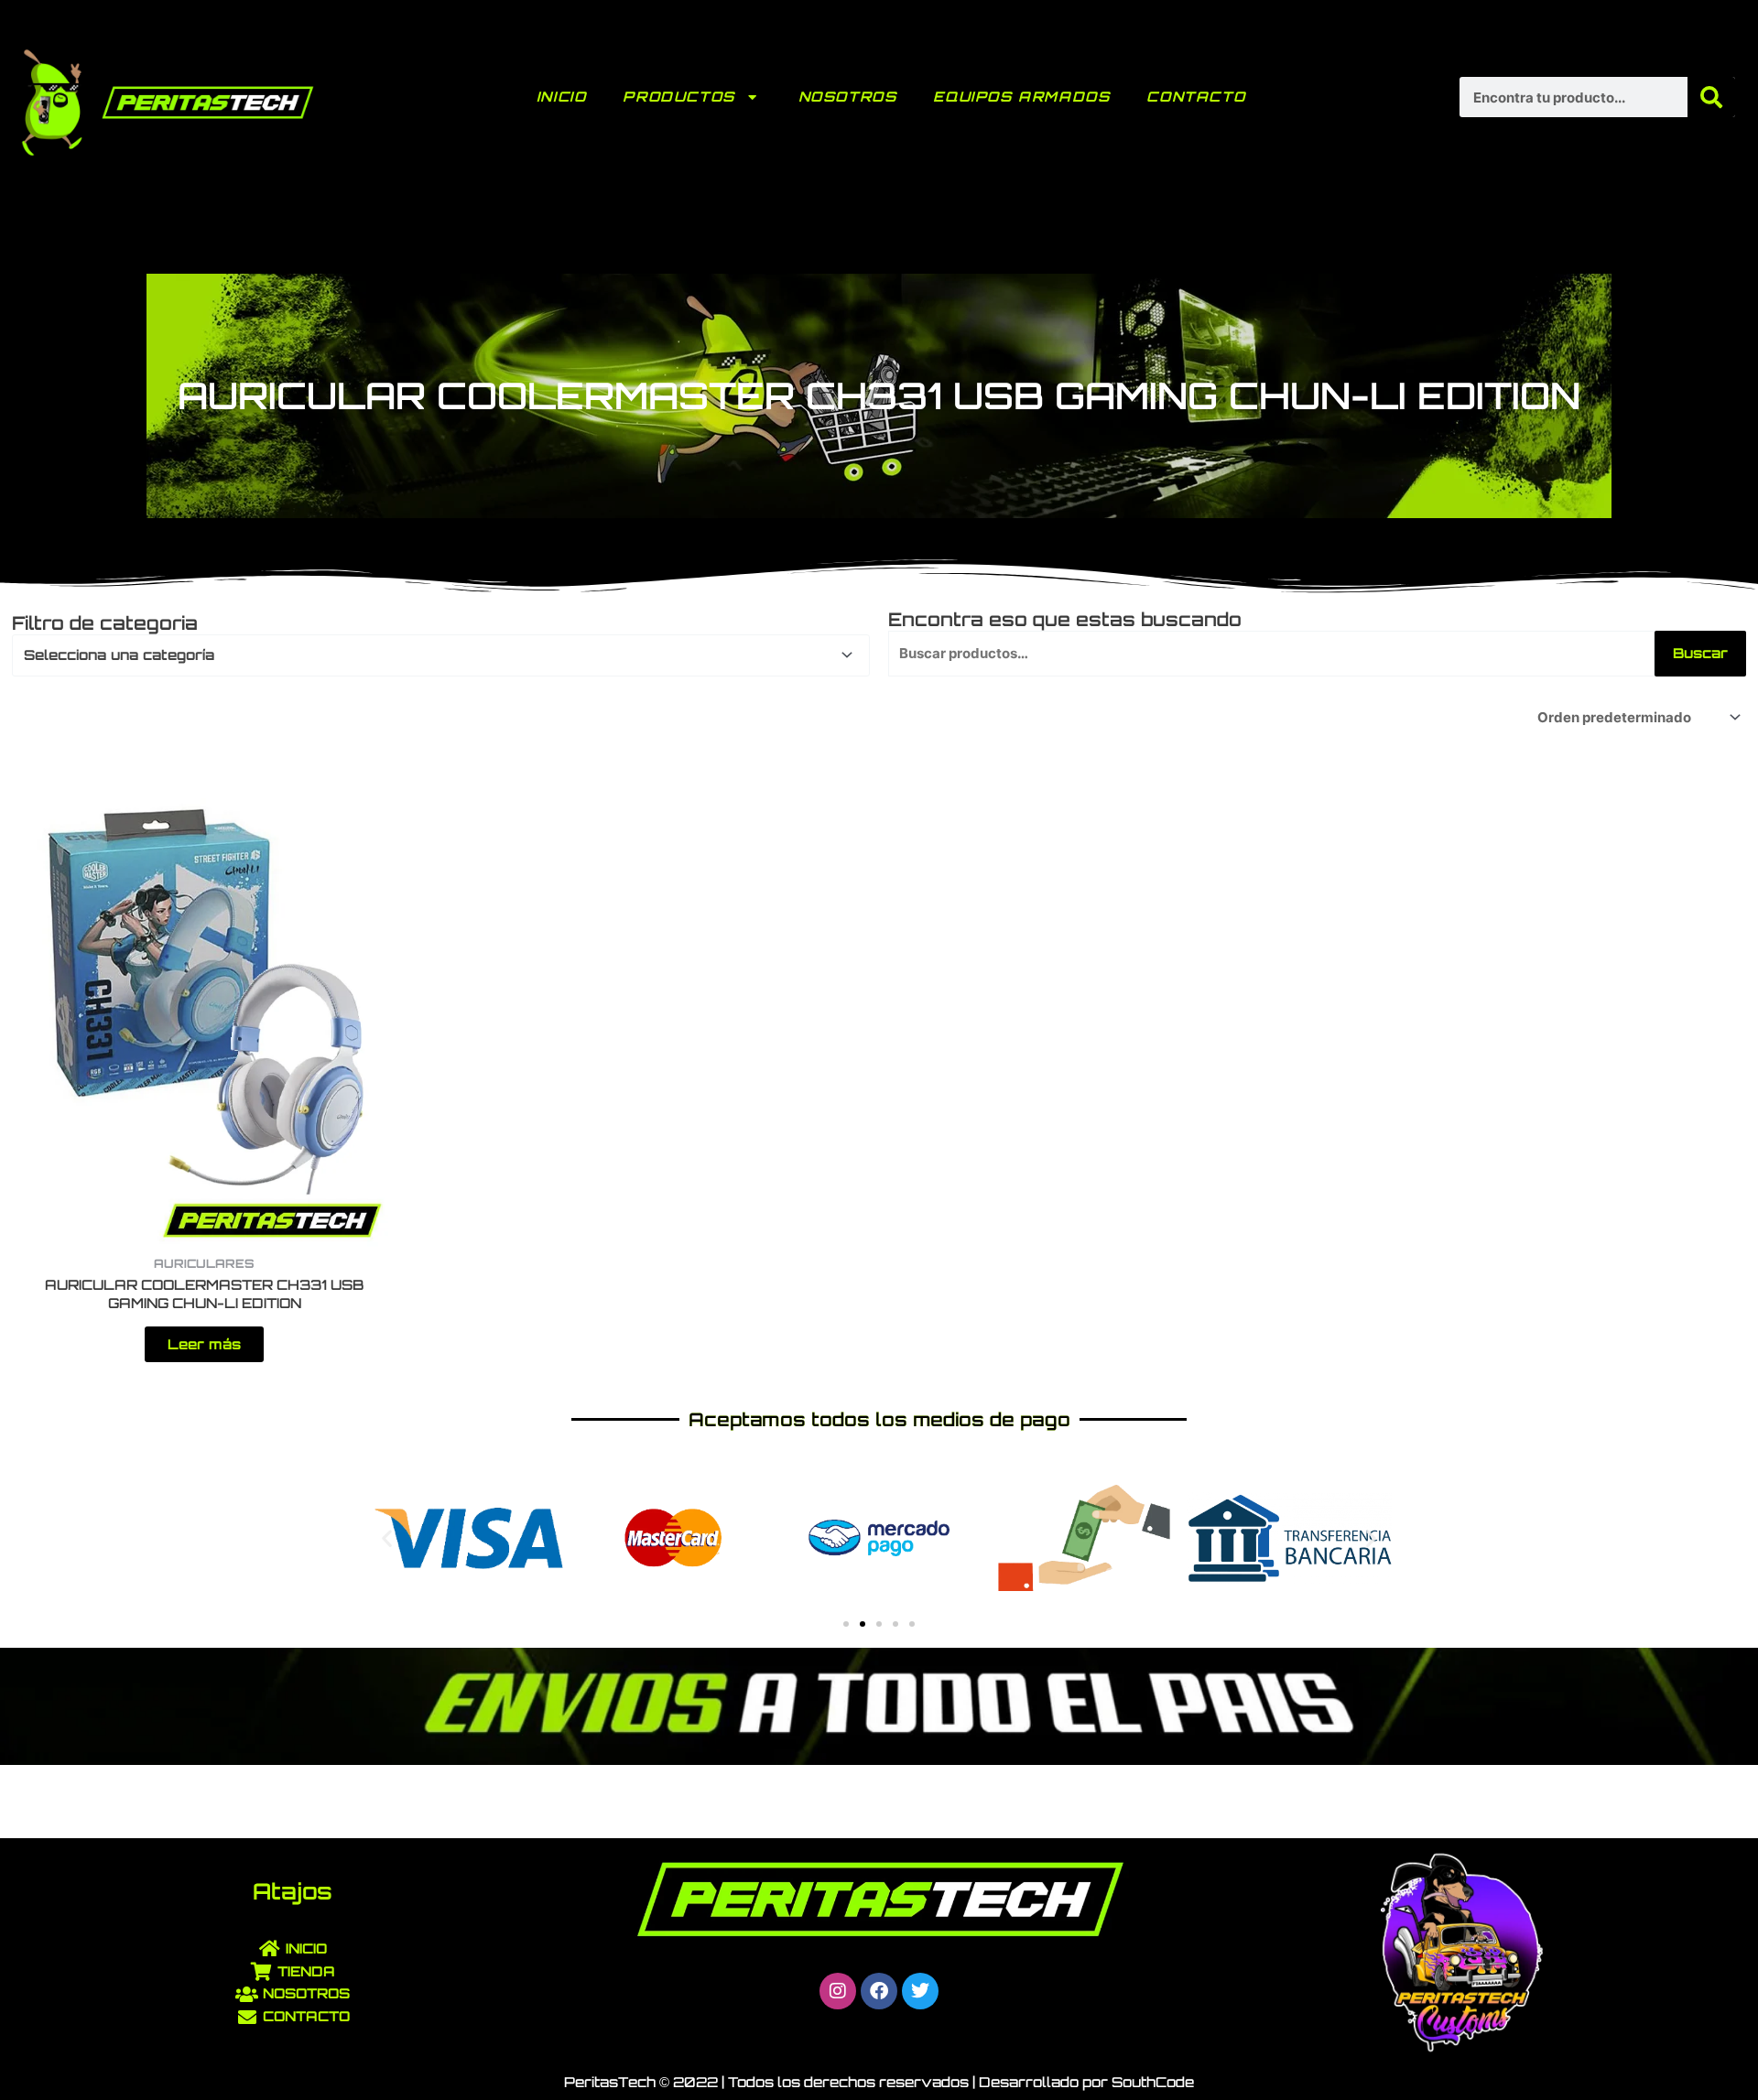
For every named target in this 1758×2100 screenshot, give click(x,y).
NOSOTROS (848, 97)
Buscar (1700, 653)
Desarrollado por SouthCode (1086, 2082)
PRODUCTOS (678, 97)
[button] (387, 1538)
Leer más (204, 1344)
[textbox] (433, 655)
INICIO (562, 97)
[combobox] (441, 655)
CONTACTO (1196, 97)
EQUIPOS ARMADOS (1021, 97)
